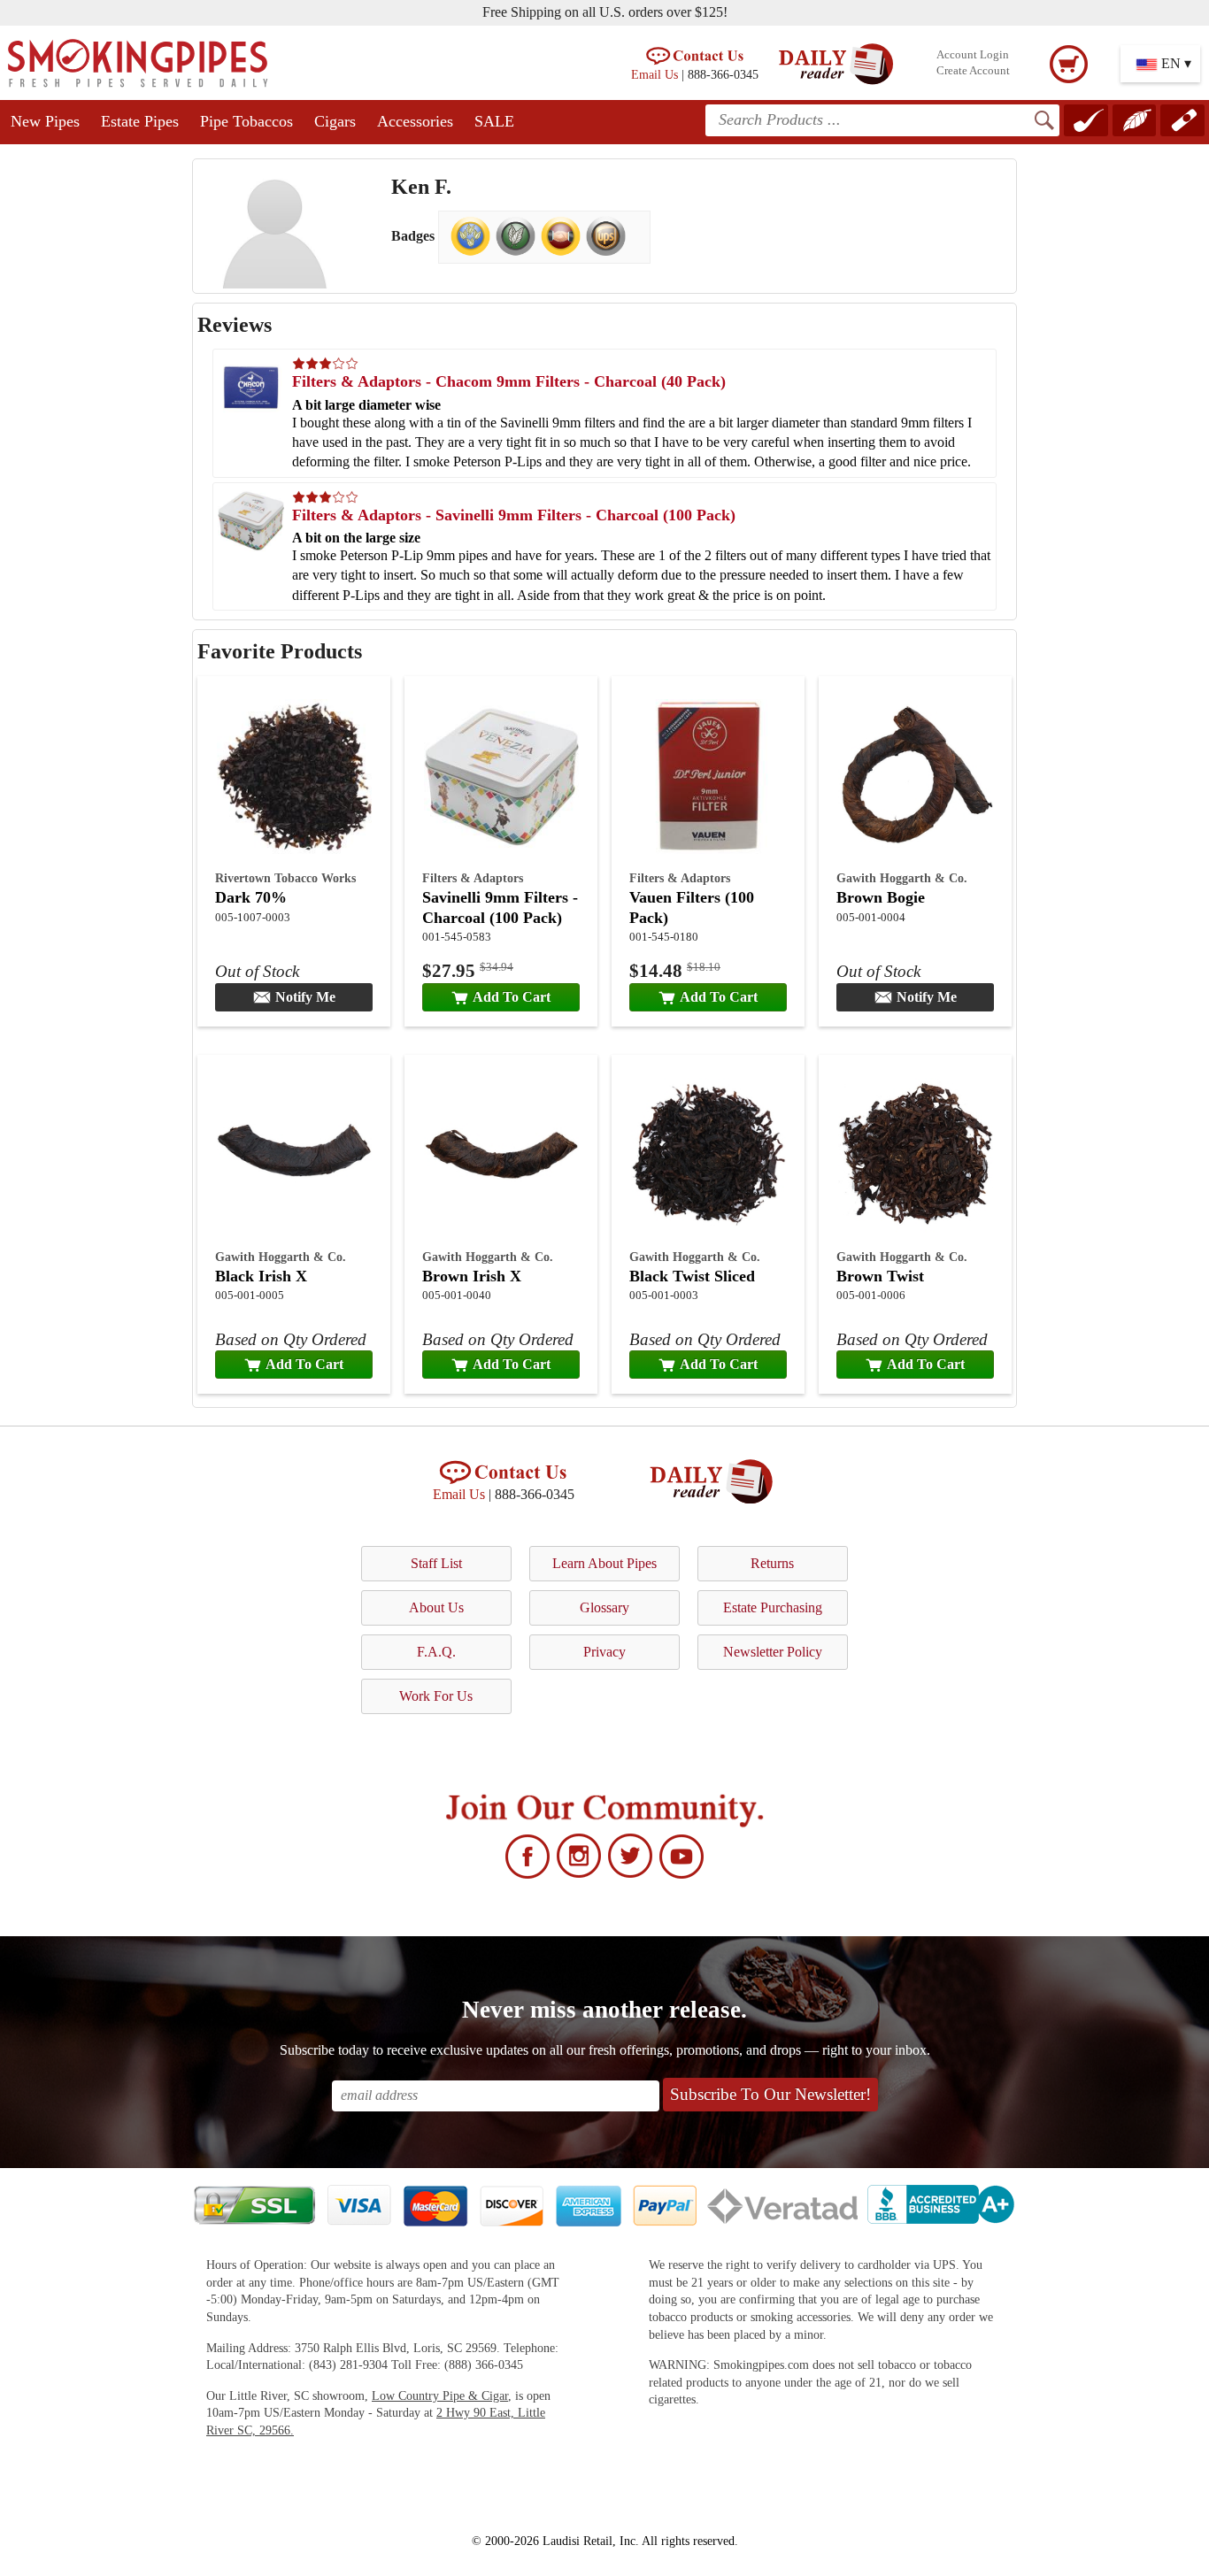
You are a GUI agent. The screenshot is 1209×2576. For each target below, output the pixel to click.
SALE (494, 121)
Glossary (604, 1607)
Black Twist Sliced (692, 1276)
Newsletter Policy (773, 1652)
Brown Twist (880, 1276)
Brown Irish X (472, 1276)
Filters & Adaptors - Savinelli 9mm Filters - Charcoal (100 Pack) (514, 515)
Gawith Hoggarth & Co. (902, 878)
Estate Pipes (140, 121)
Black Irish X (261, 1276)
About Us (436, 1607)
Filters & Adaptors (473, 878)
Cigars (335, 121)
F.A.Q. (436, 1652)
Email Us (655, 74)
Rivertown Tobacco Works (285, 878)
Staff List (436, 1563)
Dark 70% (251, 897)
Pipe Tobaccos (246, 121)
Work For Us (436, 1696)
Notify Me (305, 997)
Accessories (415, 121)
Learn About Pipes (604, 1563)
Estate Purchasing (773, 1607)
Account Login (973, 55)
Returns (772, 1563)
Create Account (973, 71)
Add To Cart (512, 997)
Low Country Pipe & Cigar (440, 2396)
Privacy (604, 1652)
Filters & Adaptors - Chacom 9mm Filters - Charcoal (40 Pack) (509, 381)
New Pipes (45, 121)
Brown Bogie (881, 897)
